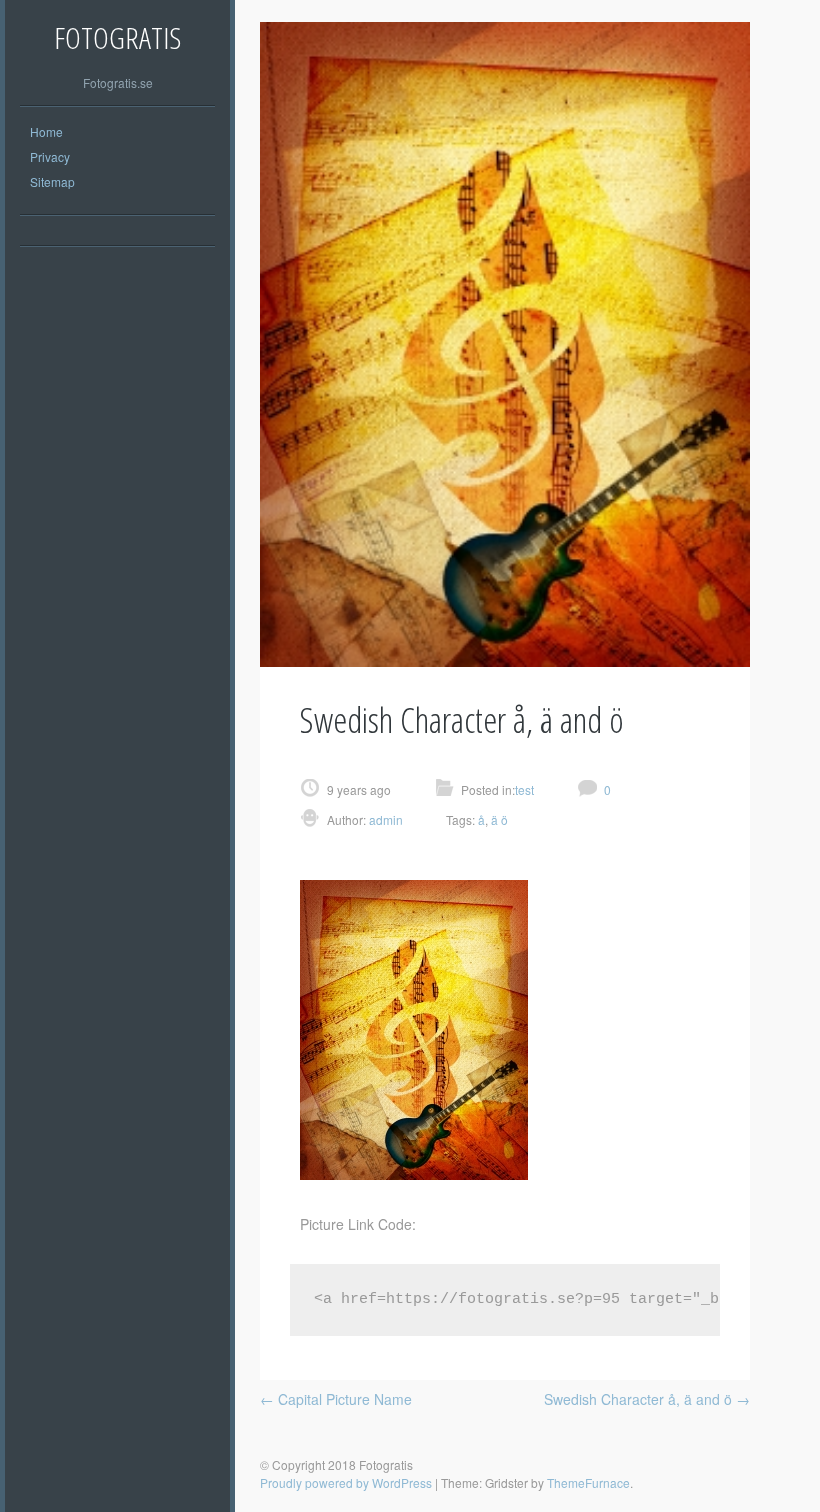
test (524, 789)
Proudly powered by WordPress (346, 1482)
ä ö (499, 819)
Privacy (50, 156)
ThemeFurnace (588, 1482)
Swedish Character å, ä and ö (647, 1399)
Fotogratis (117, 37)
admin (384, 819)
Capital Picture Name (336, 1399)
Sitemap (52, 181)
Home (46, 131)
